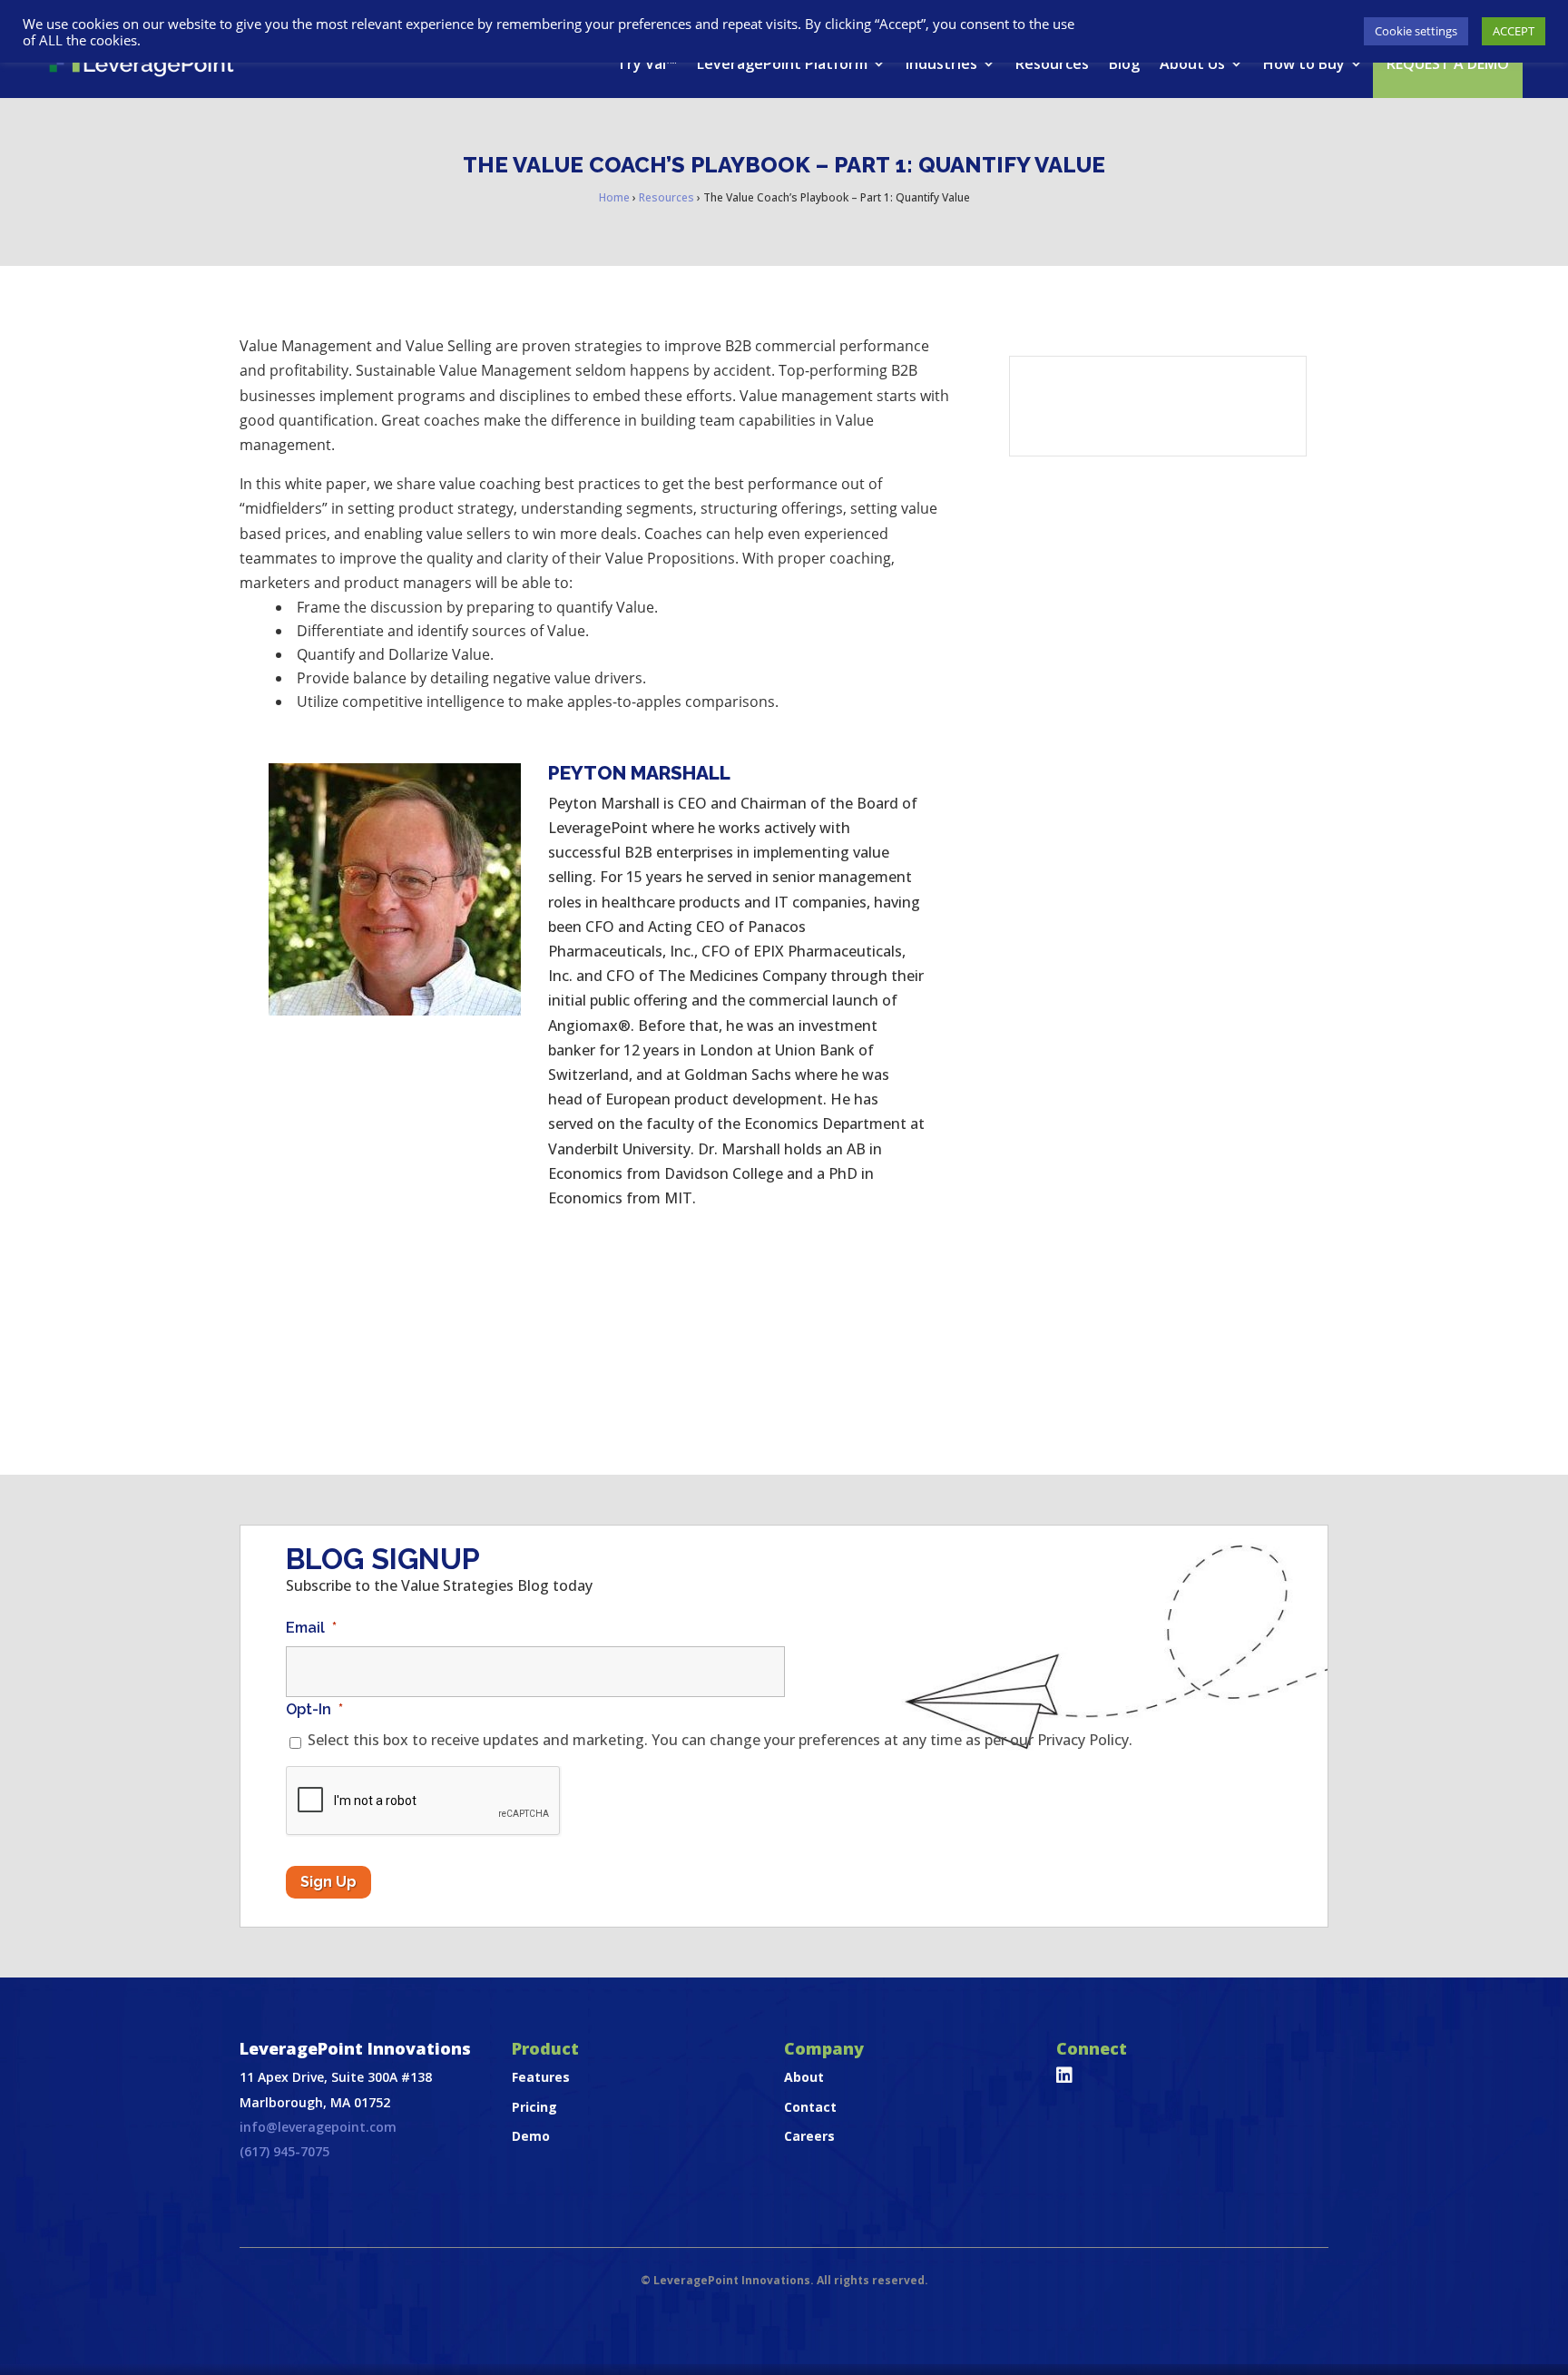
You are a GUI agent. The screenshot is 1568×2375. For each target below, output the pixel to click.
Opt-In (314, 1709)
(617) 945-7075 (284, 2151)
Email (311, 1628)
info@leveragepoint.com (318, 2127)
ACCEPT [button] (1514, 31)
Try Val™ (647, 64)
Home (614, 197)
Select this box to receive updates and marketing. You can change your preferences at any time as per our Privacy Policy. (720, 1740)
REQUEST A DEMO (1448, 64)
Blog (1124, 64)
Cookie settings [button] (1416, 31)
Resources (1052, 64)
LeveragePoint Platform (782, 64)
